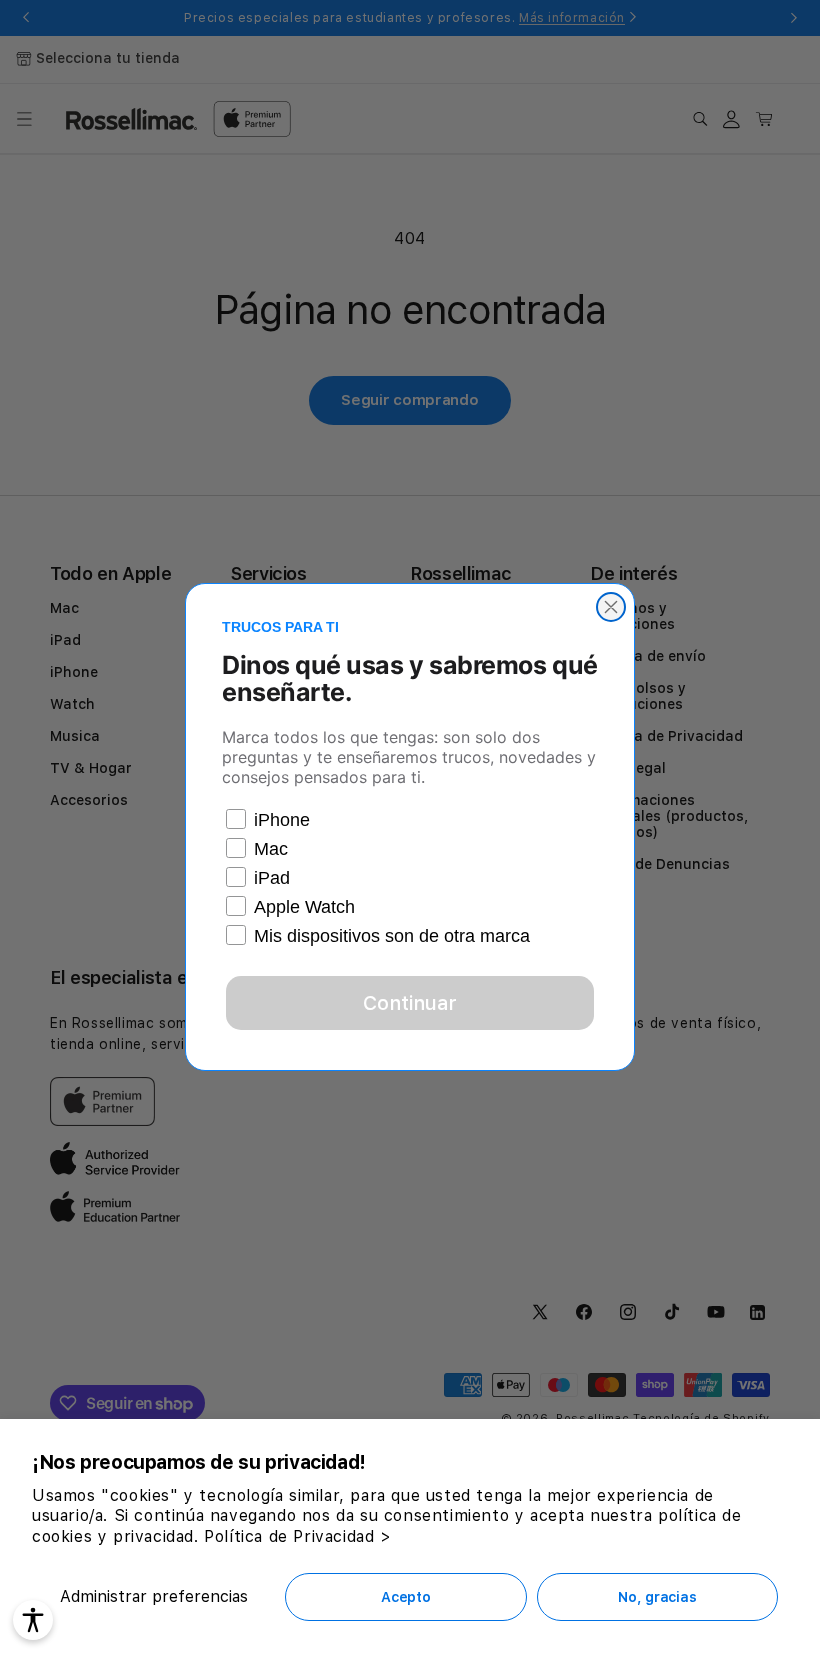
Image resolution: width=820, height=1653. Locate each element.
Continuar (410, 1003)
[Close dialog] (611, 607)
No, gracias (657, 1597)
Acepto (405, 1597)
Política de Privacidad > (297, 1536)
